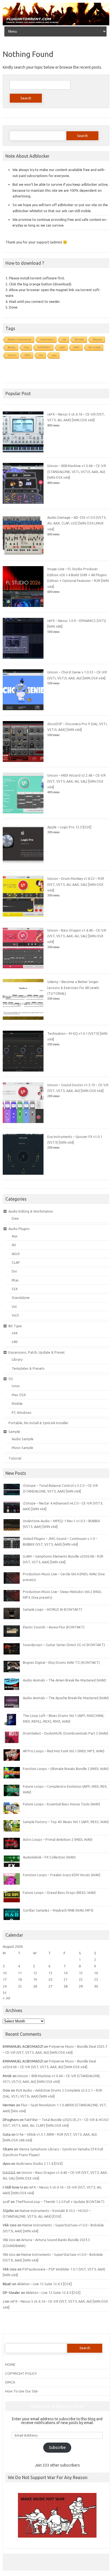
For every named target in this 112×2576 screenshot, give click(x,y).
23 (96, 1979)
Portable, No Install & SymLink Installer (38, 1423)
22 (81, 1979)
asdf (6, 2202)
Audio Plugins (19, 1229)
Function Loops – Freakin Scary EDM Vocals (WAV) (62, 1875)
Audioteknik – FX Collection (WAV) (49, 1857)
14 (66, 1973)
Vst (14, 1307)
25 (20, 1986)
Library (17, 1359)
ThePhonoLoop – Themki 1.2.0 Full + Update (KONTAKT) (60, 2202)
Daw (15, 1218)
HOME (10, 2364)
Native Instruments (20, 339)
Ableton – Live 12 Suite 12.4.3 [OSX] (44, 2284)
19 (35, 1979)
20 (50, 1979)
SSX (15, 1289)
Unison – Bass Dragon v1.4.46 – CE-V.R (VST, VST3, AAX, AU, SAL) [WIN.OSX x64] (77, 936)
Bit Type (15, 1326)
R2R (27, 355)
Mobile (17, 1403)
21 (66, 1979)
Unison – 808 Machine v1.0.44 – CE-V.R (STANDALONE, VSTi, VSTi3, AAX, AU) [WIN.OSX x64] (77, 471)
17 (5, 1979)
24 (5, 1986)
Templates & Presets (28, 1368)
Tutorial (15, 1458)
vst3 (62, 347)
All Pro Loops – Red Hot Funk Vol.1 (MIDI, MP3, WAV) (64, 1751)
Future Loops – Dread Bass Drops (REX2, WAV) (59, 1893)
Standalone (21, 1298)
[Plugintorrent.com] (56, 24)
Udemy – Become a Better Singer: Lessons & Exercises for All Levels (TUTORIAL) (73, 988)
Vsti (27, 347)
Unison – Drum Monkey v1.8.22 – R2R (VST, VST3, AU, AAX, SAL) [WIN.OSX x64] (76, 884)
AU (41, 355)
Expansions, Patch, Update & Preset (37, 1352)
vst (64, 339)
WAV (77, 347)
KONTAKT (44, 347)
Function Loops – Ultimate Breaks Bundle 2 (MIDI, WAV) (66, 1769)
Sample (14, 1432)
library (12, 347)
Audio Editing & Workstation (31, 1211)
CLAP (16, 1262)
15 (81, 1973)
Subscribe (57, 2447)
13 (50, 1973)
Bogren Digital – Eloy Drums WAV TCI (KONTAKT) (61, 1662)
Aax (15, 1236)
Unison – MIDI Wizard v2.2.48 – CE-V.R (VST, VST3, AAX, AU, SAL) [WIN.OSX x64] (77, 781)
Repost (97, 339)
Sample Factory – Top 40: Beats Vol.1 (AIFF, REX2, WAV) (66, 1822)
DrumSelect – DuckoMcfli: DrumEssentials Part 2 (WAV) (66, 1733)
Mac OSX (19, 1395)
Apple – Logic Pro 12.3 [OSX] (69, 827)
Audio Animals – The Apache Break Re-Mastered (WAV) (66, 1698)
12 (35, 1973)
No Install (94, 347)
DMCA (10, 2382)
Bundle (80, 339)
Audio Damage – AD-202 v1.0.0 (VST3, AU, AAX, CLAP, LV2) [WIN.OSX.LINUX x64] (77, 523)
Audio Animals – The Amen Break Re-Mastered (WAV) (64, 1680)
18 (20, 1979)
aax (54, 355)
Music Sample (22, 1448)
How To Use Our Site (21, 2391)
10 (5, 1973)
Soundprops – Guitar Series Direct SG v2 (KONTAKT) (64, 1645)
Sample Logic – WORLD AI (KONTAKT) (52, 1609)
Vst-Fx (12, 355)
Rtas (15, 1280)
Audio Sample (23, 1439)
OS (11, 1379)
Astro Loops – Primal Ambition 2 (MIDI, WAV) (58, 1839)
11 (20, 1973)
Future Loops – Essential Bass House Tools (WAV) (61, 1804)
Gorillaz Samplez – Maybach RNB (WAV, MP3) (58, 1910)
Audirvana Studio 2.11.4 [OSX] (39, 2163)
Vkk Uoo (9, 2240)
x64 (15, 1333)
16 (96, 1973)
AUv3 (16, 1254)
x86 (15, 1342)
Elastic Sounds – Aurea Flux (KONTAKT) (54, 1627)
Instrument (47, 339)
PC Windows (22, 1412)
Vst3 (15, 1315)
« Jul (6, 1998)
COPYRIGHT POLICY (21, 2373)
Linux (16, 1386)
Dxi (14, 1271)
